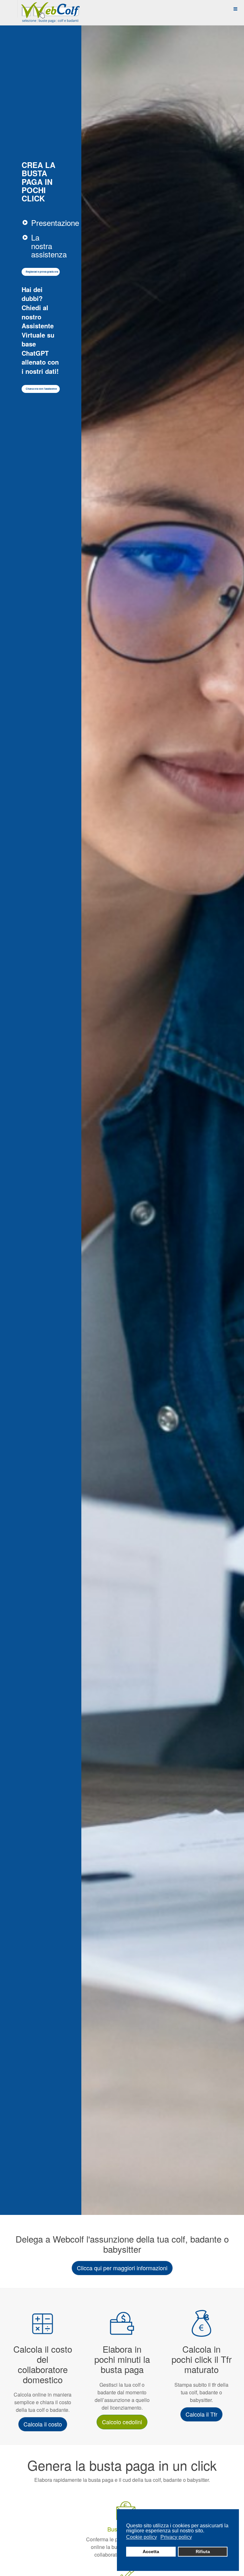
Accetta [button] (151, 2552)
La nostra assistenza (49, 246)
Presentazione (55, 223)
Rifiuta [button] (203, 2552)
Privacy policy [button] (176, 2537)
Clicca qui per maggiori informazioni (122, 2268)
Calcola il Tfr (201, 2414)
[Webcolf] (50, 9)
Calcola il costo (43, 2424)
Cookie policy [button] (142, 2537)
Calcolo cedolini (122, 2422)
